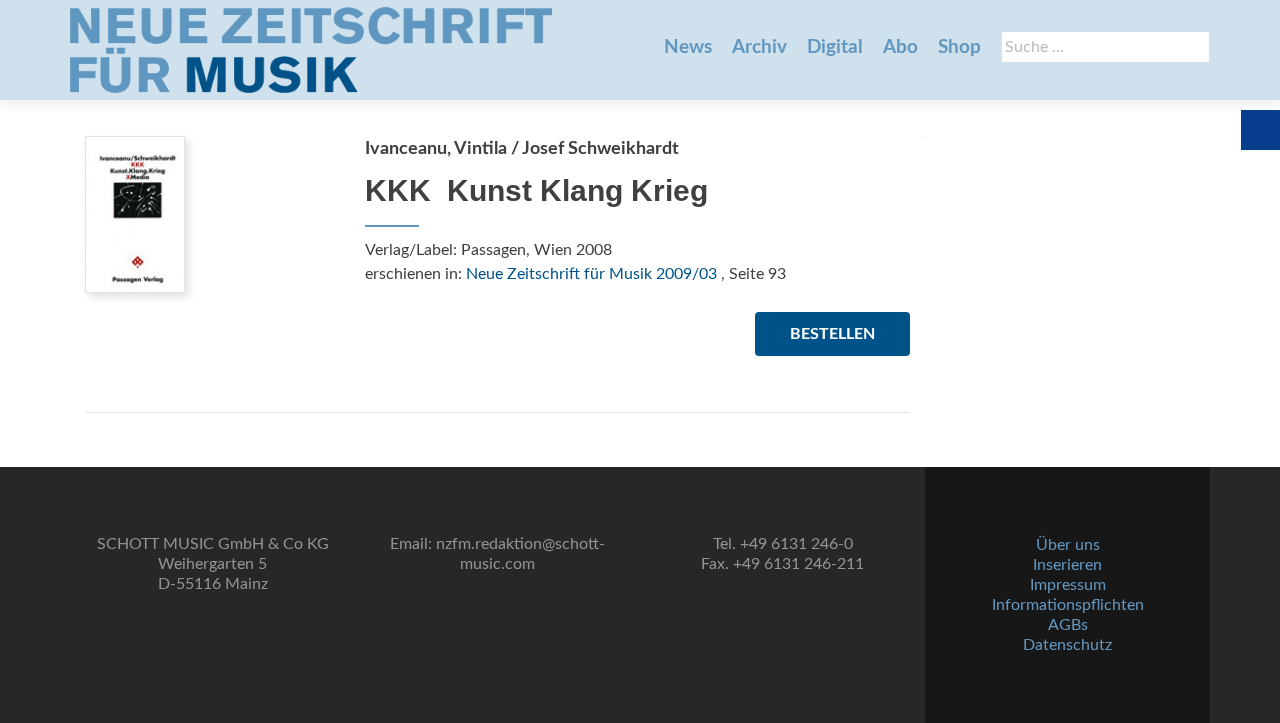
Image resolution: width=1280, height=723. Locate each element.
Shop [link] (959, 47)
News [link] (688, 47)
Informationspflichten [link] (1068, 605)
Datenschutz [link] (1067, 645)
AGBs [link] (1068, 625)
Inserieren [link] (1067, 565)
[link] (311, 50)
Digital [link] (835, 47)
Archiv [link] (759, 47)
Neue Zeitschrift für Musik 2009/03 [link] (591, 274)
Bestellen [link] (832, 334)
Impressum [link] (1068, 585)
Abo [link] (900, 47)
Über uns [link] (1068, 545)
